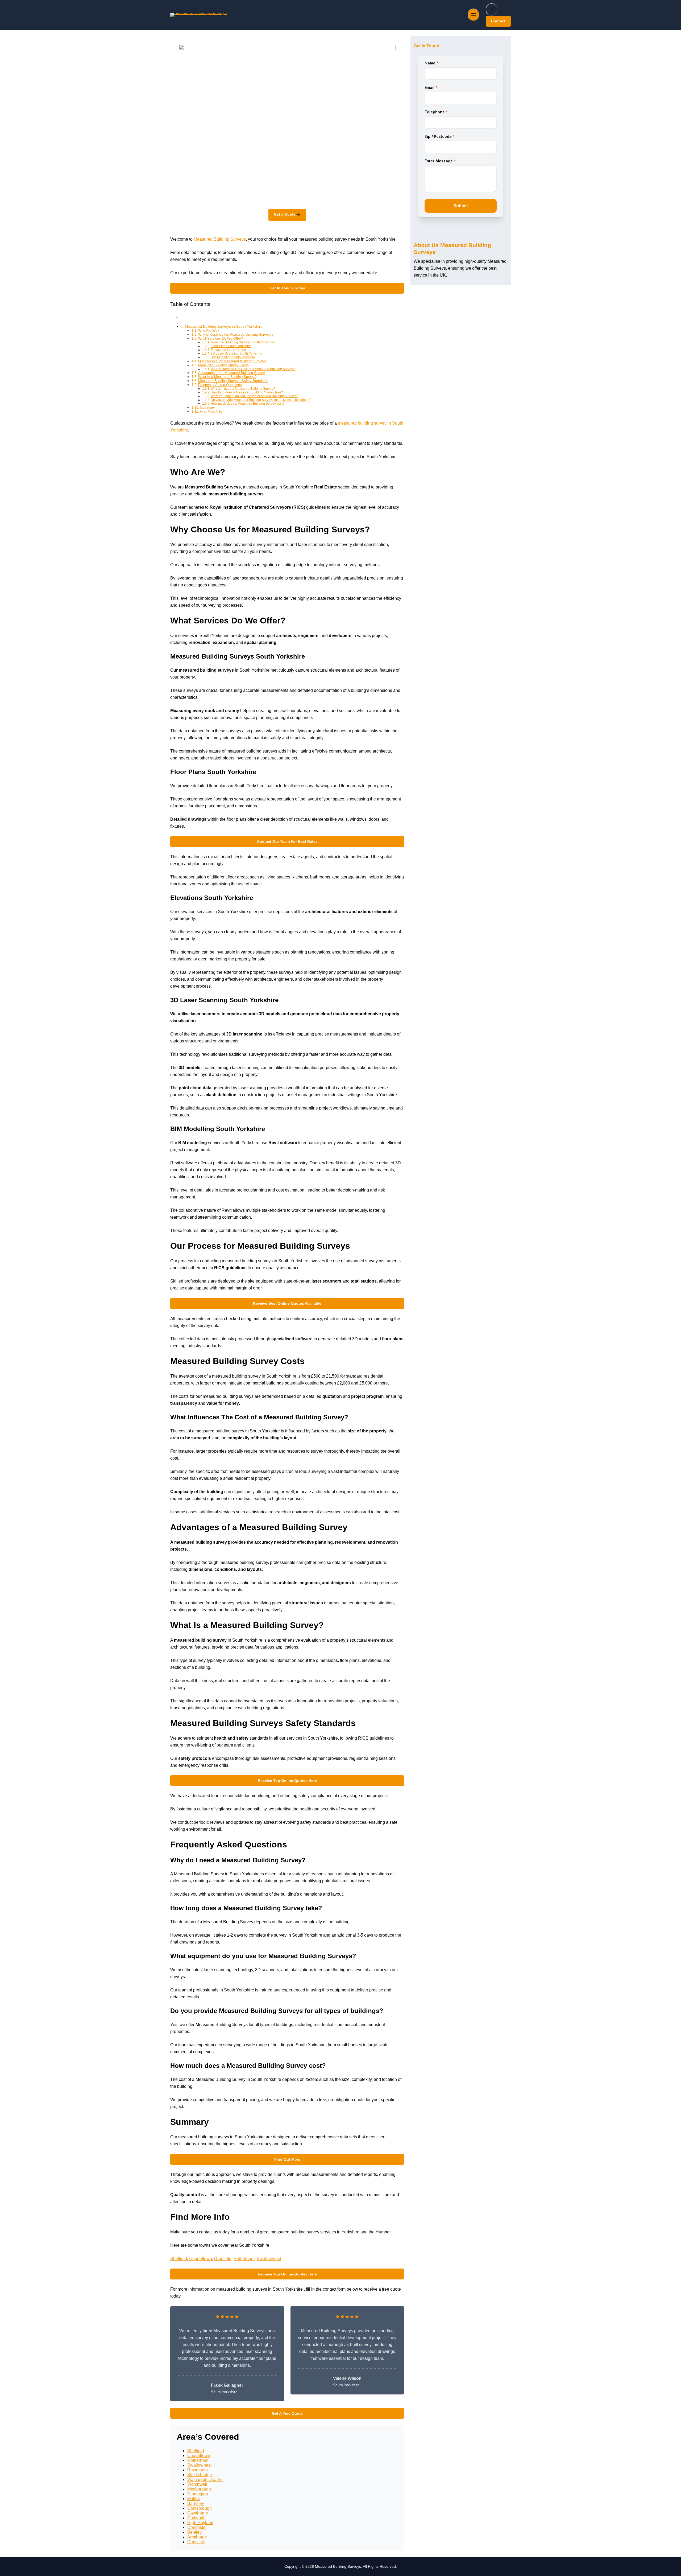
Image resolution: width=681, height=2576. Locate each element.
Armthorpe (197, 2537)
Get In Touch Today (287, 288)
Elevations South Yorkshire (230, 350)
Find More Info (211, 411)
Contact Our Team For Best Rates (287, 841)
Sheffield (179, 2259)
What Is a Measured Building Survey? (227, 377)
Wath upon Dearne (205, 2480)
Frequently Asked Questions (220, 385)
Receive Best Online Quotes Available (287, 1303)
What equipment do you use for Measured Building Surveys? (254, 396)
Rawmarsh (198, 2470)
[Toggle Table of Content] (174, 317)
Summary (207, 407)
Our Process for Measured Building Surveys (232, 361)
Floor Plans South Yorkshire (231, 346)
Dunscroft (196, 2542)
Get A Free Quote (287, 2413)
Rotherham (244, 2259)
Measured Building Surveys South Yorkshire (242, 342)
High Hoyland (200, 2523)
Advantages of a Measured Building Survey (232, 373)
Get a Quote (285, 214)
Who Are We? (209, 330)
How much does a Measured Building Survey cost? (248, 403)
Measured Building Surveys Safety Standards (233, 381)
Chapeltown (201, 2259)
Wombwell (197, 2484)
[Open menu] (474, 15)
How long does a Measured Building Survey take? (247, 392)
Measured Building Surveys (220, 239)
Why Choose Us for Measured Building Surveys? (236, 334)
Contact (498, 21)
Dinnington (198, 2494)
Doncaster (197, 2527)
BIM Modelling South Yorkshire (233, 357)
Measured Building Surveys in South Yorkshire (224, 326)
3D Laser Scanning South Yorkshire (236, 353)
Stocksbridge (200, 2475)
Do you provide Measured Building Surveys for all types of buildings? (260, 400)
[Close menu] (492, 9)
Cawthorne (198, 2513)
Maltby (194, 2499)
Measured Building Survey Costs (223, 365)
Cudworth (196, 2518)
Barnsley (196, 2503)
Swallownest (269, 2259)
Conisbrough (200, 2508)
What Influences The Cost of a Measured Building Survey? (253, 369)
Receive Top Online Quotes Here (287, 1781)
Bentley (194, 2532)
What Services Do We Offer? (221, 338)
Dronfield (223, 2259)
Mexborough (199, 2489)
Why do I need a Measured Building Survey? (243, 389)
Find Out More (287, 2159)
